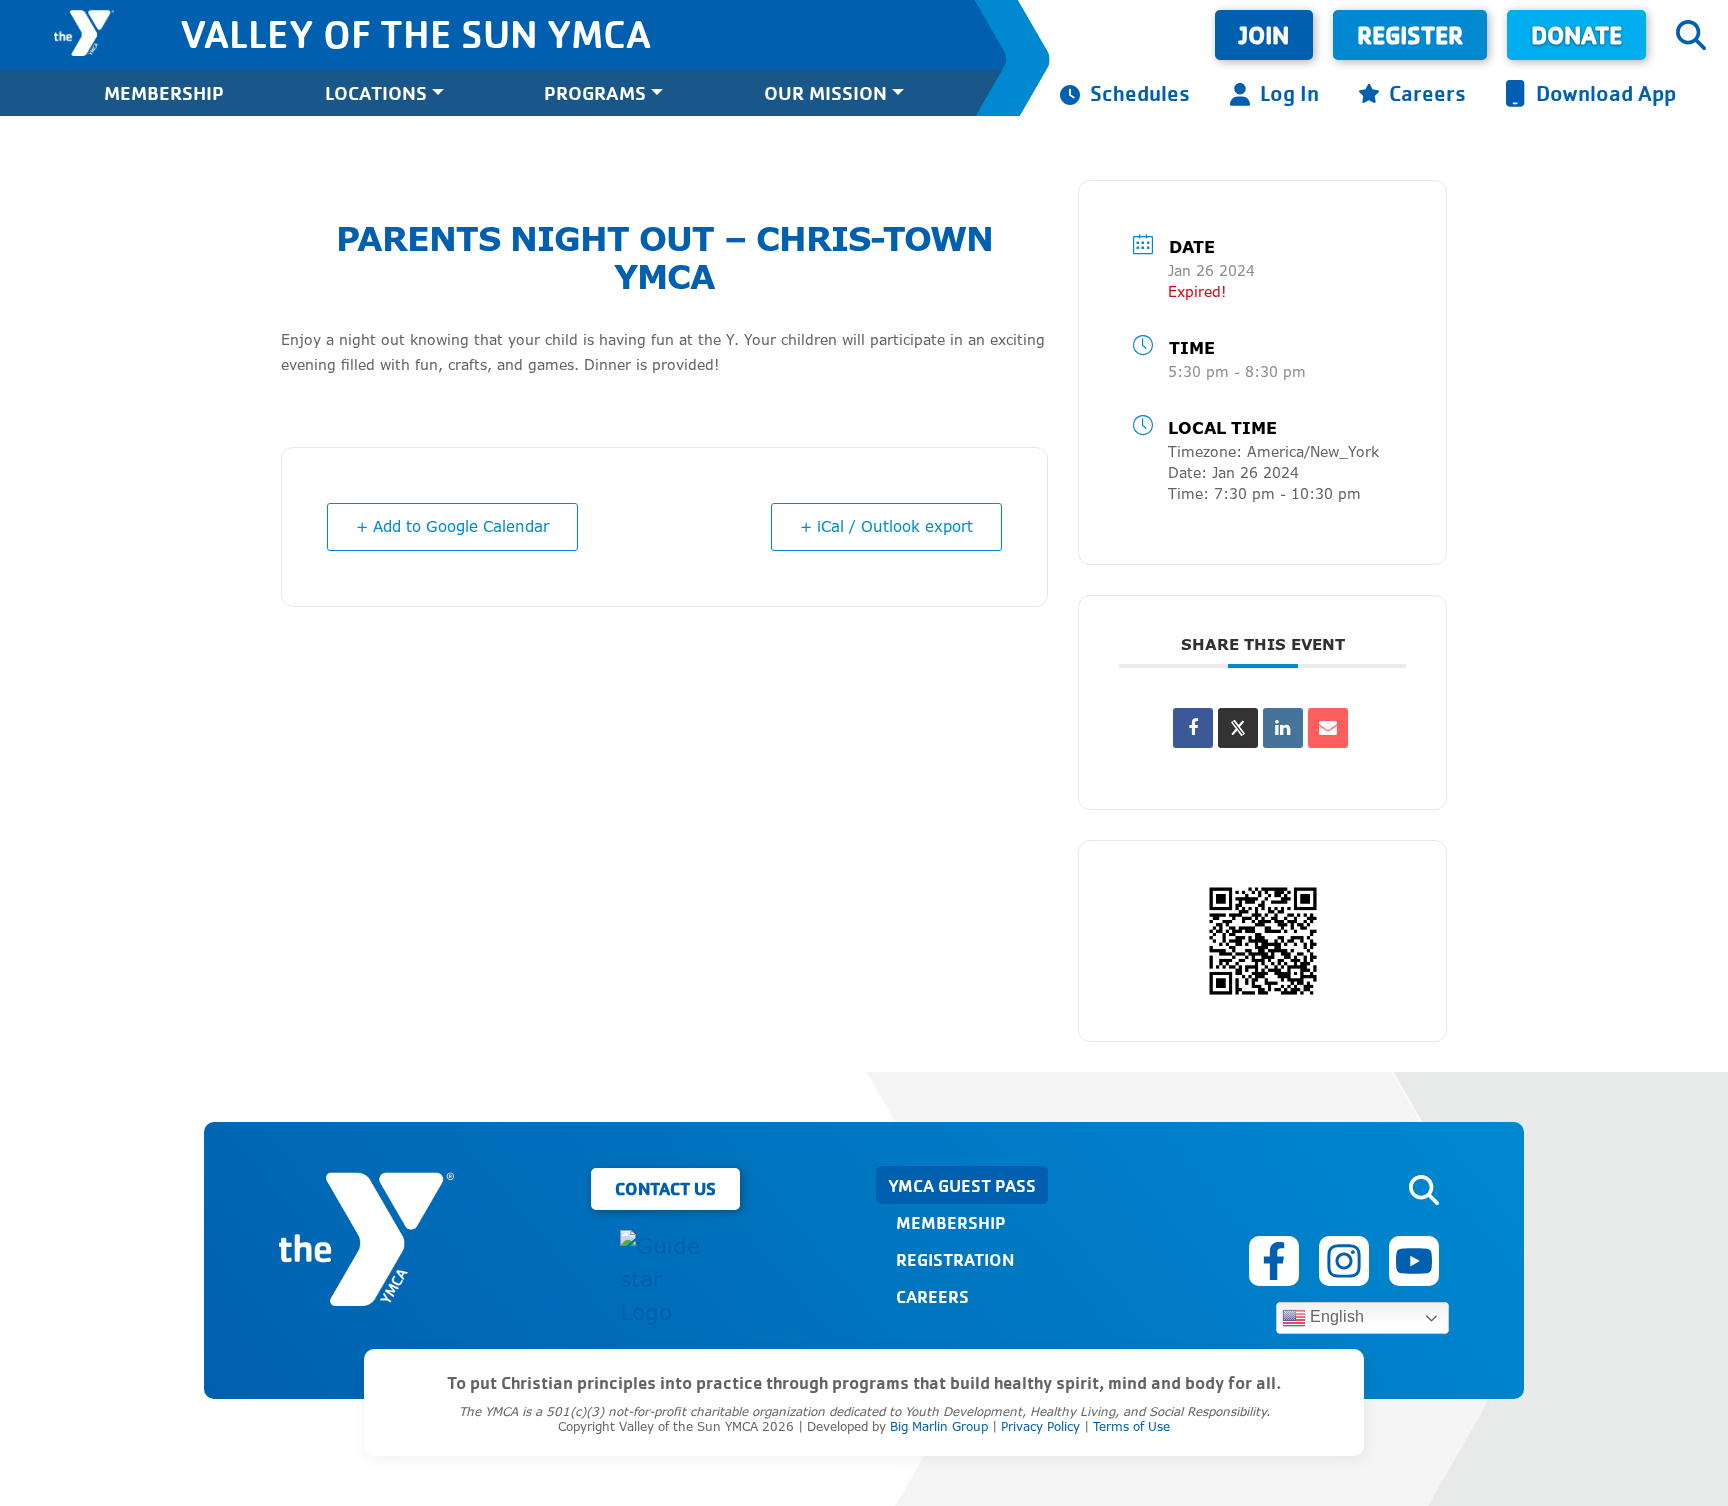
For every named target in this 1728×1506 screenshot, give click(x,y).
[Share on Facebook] (1193, 728)
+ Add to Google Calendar (452, 526)
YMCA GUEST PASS (962, 1185)
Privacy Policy (1040, 1426)
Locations (376, 92)
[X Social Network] (1238, 728)
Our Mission (825, 92)
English (1335, 1316)
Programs (595, 92)
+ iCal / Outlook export (886, 526)
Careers (1427, 92)
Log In (1289, 92)
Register (1410, 34)
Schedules (1140, 92)
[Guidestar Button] (665, 1279)
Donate (1576, 34)
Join (1264, 34)
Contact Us (665, 1188)
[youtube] (1414, 1261)
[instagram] (1344, 1261)
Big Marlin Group (939, 1426)
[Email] (1328, 728)
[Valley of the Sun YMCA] (84, 33)
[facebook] (1274, 1261)
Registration (955, 1259)
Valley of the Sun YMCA (415, 33)
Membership (164, 92)
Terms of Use (1131, 1426)
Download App (1606, 92)
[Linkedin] (1283, 728)
